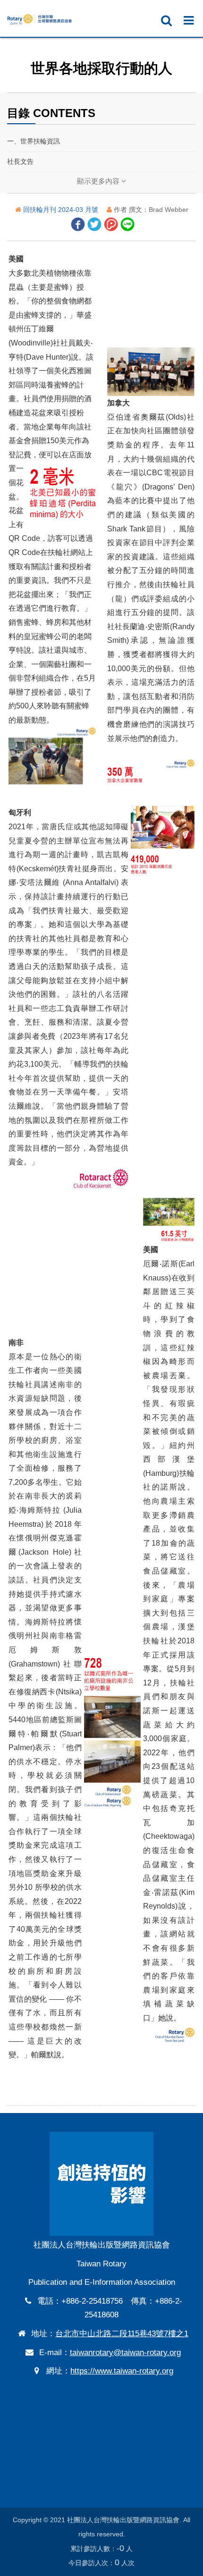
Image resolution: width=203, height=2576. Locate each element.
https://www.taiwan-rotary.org (122, 2371)
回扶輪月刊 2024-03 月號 (62, 210)
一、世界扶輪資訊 (34, 141)
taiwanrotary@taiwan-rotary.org (125, 2353)
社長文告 (20, 161)
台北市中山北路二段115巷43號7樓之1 (122, 2334)
